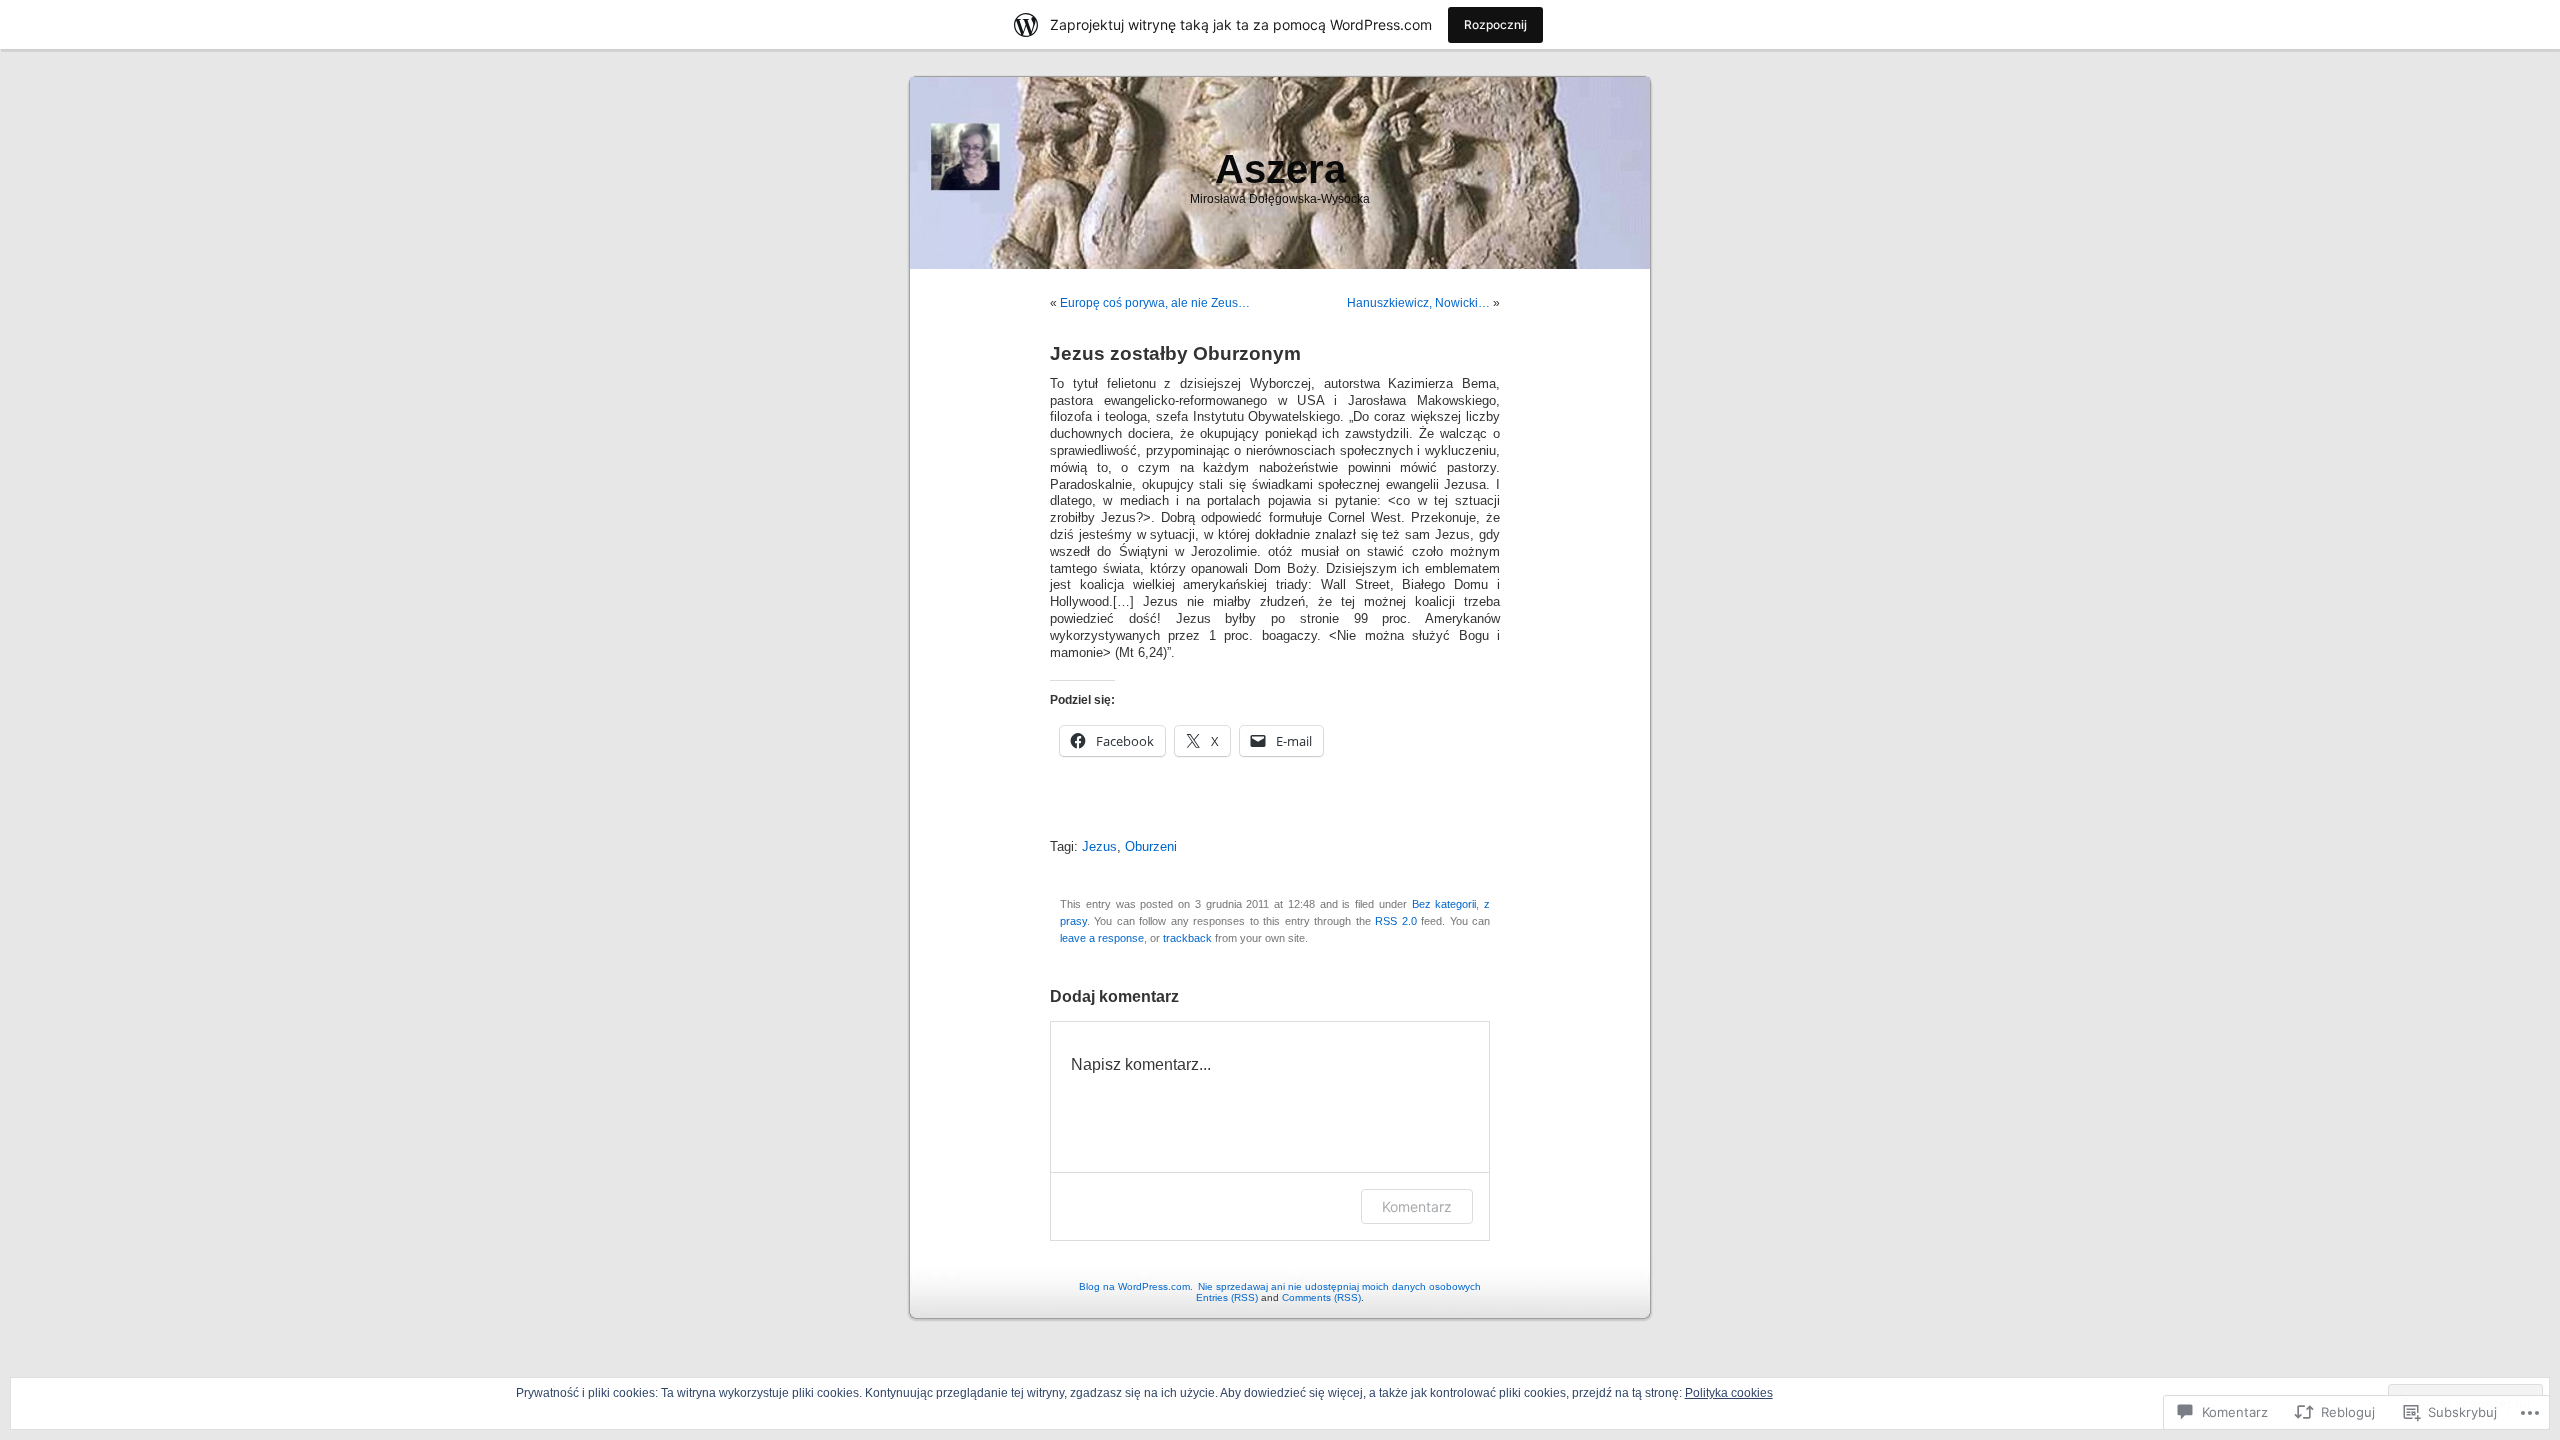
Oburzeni (1151, 847)
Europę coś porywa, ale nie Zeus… (1155, 303)
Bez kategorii (1444, 904)
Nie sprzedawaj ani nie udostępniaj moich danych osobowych (1339, 1286)
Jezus (1099, 847)
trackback (1187, 938)
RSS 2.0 (1395, 921)
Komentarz (1417, 1206)
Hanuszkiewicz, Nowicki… (1418, 303)
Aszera (1280, 169)
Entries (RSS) (1227, 1297)
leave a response (1102, 938)
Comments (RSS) (1321, 1297)
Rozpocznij (1495, 24)
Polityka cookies (1729, 1393)
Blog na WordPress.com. (1136, 1286)
